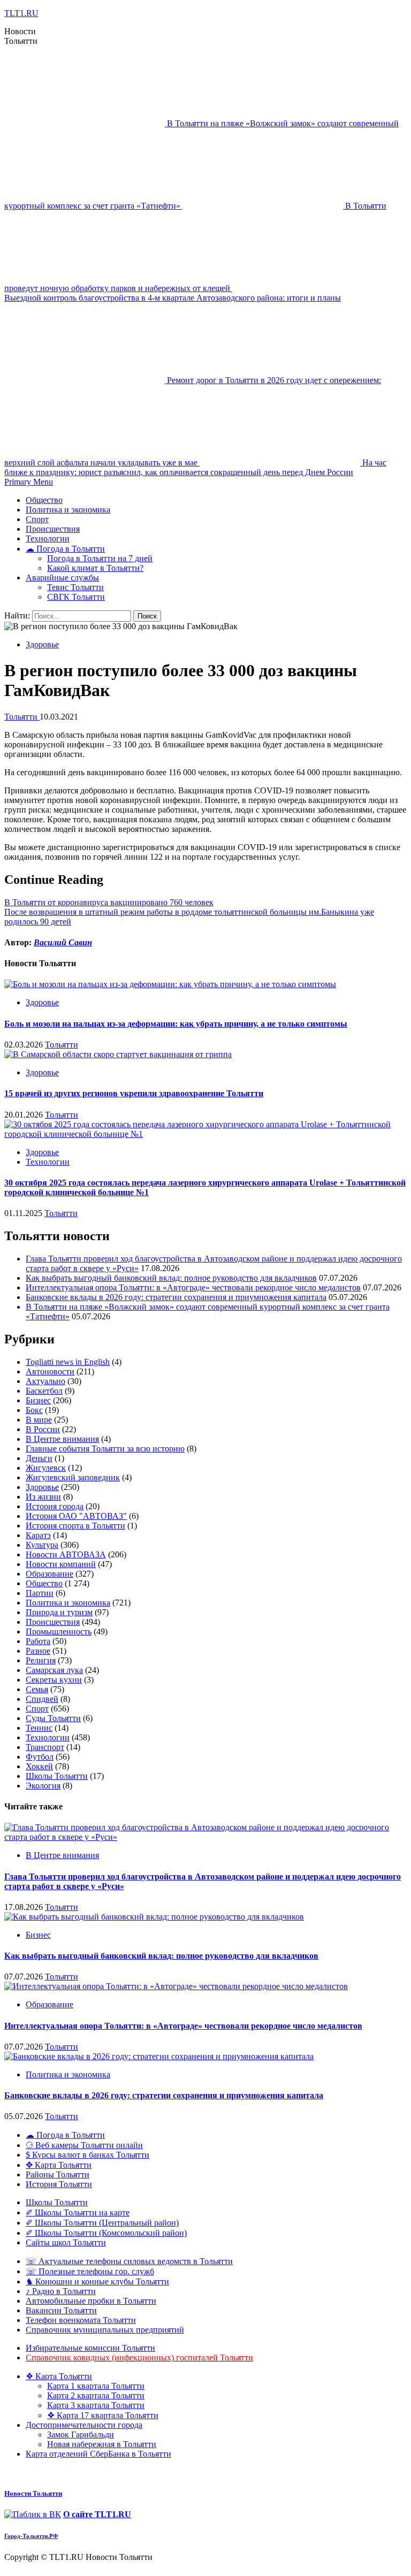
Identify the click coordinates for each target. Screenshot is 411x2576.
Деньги (39, 1458)
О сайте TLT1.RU (97, 2514)
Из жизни (43, 1497)
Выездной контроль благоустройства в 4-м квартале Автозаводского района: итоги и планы (173, 298)
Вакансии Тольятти (61, 2310)
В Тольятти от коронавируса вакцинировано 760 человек (109, 902)
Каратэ (38, 1535)
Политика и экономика (68, 510)
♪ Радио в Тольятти (61, 2291)
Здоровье (42, 644)
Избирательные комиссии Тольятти (90, 2348)
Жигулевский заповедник (73, 1477)
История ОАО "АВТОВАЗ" (76, 1516)
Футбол (40, 1757)
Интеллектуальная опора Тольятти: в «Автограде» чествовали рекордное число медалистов (193, 1287)
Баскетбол (44, 1391)
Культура (42, 1545)
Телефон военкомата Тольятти (81, 2320)
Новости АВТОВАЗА (66, 1554)
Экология (43, 1786)
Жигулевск (46, 1468)
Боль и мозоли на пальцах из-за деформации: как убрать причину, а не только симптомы (176, 1024)
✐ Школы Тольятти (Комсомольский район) (106, 2233)
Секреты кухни (54, 1680)
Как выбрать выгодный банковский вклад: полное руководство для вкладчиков (171, 1278)
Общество (44, 500)
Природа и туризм (59, 1612)
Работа (38, 1641)
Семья (37, 1689)
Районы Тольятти (58, 2174)
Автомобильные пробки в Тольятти (91, 2301)
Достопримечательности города (84, 2425)
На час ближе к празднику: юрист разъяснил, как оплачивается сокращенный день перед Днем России (195, 467)
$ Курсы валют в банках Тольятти (87, 2155)
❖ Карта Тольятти (59, 2376)
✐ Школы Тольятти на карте (78, 2212)
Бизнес (38, 1400)
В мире (39, 1420)
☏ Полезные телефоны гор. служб (90, 2271)
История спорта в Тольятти (75, 1526)
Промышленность (59, 1631)
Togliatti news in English (68, 1362)
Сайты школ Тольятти (66, 2242)
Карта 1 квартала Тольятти (96, 2386)
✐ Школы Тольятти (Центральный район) (102, 2223)
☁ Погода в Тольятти (65, 549)
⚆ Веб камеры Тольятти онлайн (84, 2145)
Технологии (48, 538)
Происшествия (53, 529)
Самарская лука (54, 1670)
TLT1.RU (21, 13)
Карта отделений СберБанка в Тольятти (98, 2454)
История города (55, 1506)
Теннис (39, 1728)
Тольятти (22, 717)
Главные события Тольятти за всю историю (105, 1448)
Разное (38, 1651)
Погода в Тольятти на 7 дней (100, 558)
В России (43, 1429)
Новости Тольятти (33, 2493)
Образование (50, 1574)
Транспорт (45, 1747)
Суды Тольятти (53, 1718)
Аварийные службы (62, 578)
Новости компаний (61, 1564)
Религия (41, 1660)
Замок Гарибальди (81, 2434)
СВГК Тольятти (76, 597)
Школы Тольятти (57, 1776)
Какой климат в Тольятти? (95, 568)
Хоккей (39, 1766)
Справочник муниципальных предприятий (105, 2330)
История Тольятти (59, 2184)
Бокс (34, 1410)
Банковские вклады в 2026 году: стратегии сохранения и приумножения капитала (176, 1297)
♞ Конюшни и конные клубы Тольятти (97, 2281)
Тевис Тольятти (75, 587)
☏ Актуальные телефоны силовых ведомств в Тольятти (129, 2261)
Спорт (37, 519)
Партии (40, 1593)
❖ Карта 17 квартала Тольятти (103, 2415)
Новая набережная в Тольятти (102, 2444)
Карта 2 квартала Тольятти (96, 2395)
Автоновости (50, 1371)
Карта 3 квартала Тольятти (96, 2405)
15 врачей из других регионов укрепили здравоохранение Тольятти (134, 1093)
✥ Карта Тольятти (59, 2165)
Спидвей (42, 1699)
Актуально (45, 1381)
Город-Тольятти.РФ (31, 2536)
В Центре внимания (62, 1439)
